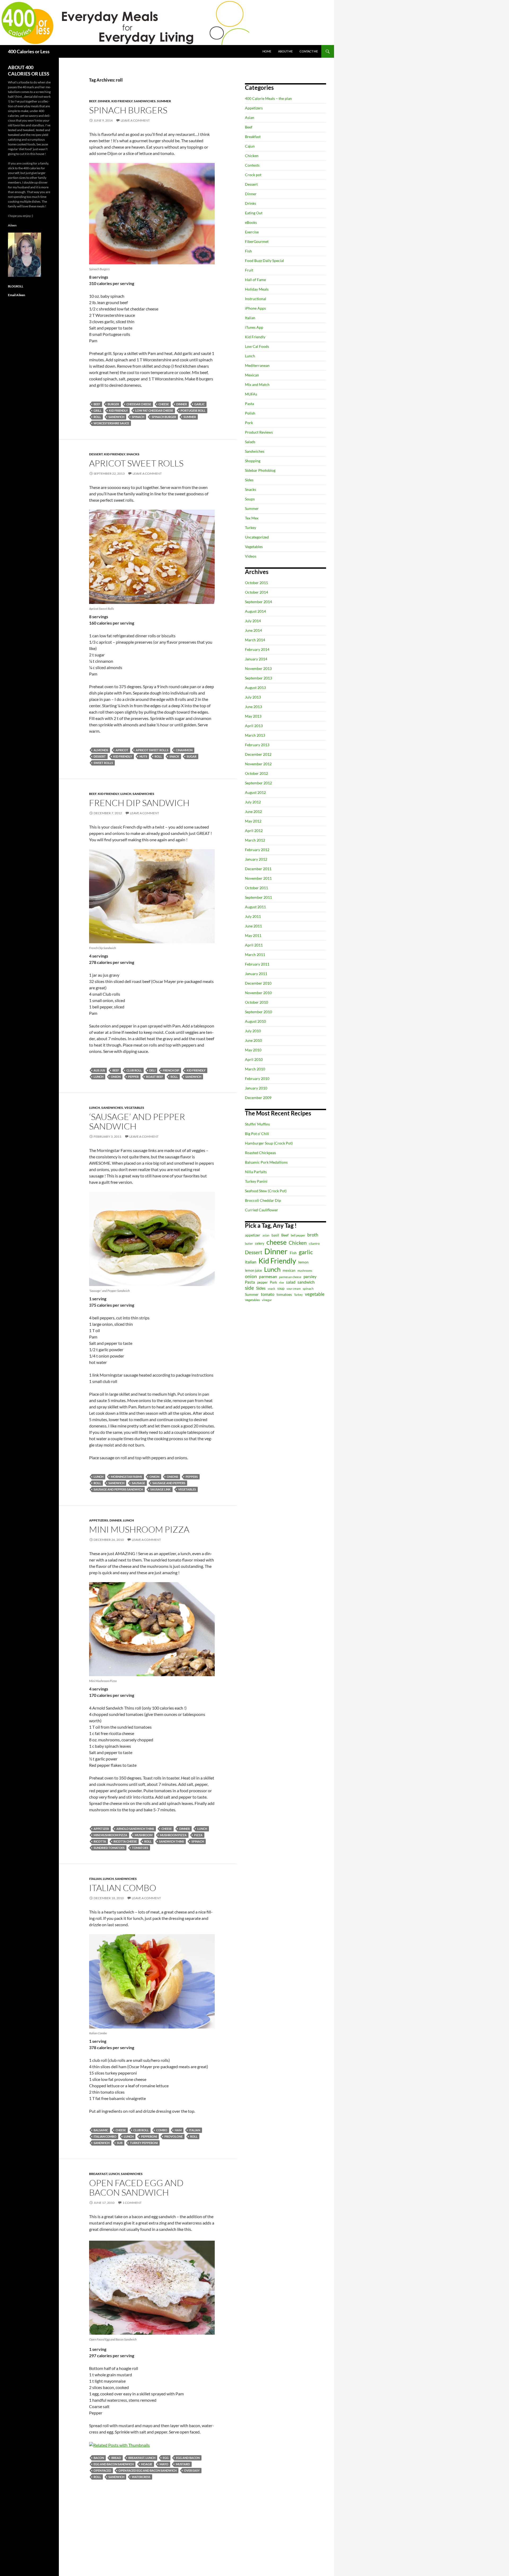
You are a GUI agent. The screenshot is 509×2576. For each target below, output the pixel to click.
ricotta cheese (125, 1841)
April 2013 (254, 726)
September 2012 (258, 783)
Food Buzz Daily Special (264, 261)
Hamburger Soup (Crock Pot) (269, 1143)
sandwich (116, 417)
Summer (164, 101)
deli (152, 1070)
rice (282, 1282)
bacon (99, 2458)
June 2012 (253, 811)
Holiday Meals (257, 289)
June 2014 (253, 630)
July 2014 (253, 621)
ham (178, 2130)
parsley (310, 1277)
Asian (250, 117)
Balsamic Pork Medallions (266, 1162)
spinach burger (164, 417)
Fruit (249, 270)
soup (281, 1289)
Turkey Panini (256, 1181)
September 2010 (258, 1012)
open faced (102, 2470)
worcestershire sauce (111, 423)
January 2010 (256, 1088)
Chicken (252, 156)
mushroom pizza (173, 1835)
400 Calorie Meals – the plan (268, 98)
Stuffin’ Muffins (257, 1124)
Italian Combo (123, 1888)
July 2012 (253, 802)
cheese (164, 404)
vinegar (267, 1300)
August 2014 (255, 611)
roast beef (155, 1077)
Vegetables (134, 1108)
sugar (192, 756)
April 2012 (254, 831)
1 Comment (132, 2203)
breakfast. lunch (142, 2458)
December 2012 (258, 754)
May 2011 (253, 935)
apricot (122, 750)
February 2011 (257, 964)
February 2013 (257, 745)
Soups (250, 499)
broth (313, 1235)
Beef (93, 101)
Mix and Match (257, 384)
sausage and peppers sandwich (118, 1489)
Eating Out (254, 213)
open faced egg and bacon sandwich (148, 2470)
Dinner (104, 101)
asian (266, 1235)
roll (97, 417)
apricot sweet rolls (152, 750)
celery (260, 1243)
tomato (268, 1294)
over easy (192, 2470)
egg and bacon (188, 2458)
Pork (249, 423)
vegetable (315, 1294)
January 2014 (256, 659)
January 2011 (256, 974)
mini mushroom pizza (110, 1835)
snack (174, 756)
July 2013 (253, 697)
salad (291, 1282)
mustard (183, 2464)
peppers (192, 1477)
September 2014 (258, 602)
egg (166, 2458)
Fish (248, 251)
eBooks (251, 222)
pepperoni (149, 2136)
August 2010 (255, 1021)
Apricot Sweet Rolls (136, 463)
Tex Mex (252, 518)
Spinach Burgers (128, 110)
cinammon (184, 750)
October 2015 (256, 583)
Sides (249, 480)
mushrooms (305, 1271)
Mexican (252, 375)
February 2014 (257, 649)
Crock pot (253, 175)
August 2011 (255, 907)
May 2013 (253, 716)
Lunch (126, 794)
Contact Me (309, 51)
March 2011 (255, 955)
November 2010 (258, 993)
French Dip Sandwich (139, 803)
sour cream (294, 1289)
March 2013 (255, 735)
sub (120, 2143)
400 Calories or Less (29, 51)
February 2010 (257, 1078)
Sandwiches (145, 101)
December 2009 (258, 1098)
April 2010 (254, 1059)
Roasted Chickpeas (260, 1153)
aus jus (99, 1070)
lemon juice (253, 1271)
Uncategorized (257, 537)
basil (275, 1235)
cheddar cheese (139, 404)
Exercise (252, 232)
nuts (143, 756)
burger (113, 404)
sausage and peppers (169, 1483)
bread (116, 2458)
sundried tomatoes (109, 1848)
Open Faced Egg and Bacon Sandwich (136, 2188)
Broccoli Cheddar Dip (263, 1200)
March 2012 (255, 840)
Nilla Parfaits (256, 1172)
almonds (101, 750)
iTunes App (254, 327)
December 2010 (258, 983)
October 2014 (256, 592)
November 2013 (258, 668)
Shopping (253, 461)
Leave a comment (135, 120)
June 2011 (253, 926)
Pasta (249, 404)
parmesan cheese (290, 1277)
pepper (133, 1077)
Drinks (251, 203)
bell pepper (298, 1235)
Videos (251, 556)
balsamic (101, 2130)
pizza (198, 1835)
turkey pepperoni (144, 2143)
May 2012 (253, 821)
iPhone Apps (255, 308)
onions (172, 1477)
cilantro (314, 1243)
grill (98, 410)
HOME (267, 51)
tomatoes (140, 1848)
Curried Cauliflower (262, 1210)
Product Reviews (259, 432)
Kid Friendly (122, 101)
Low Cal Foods (257, 346)
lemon (303, 1262)
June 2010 (253, 1040)
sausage (138, 1483)
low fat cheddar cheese (154, 410)
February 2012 (257, 850)
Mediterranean (257, 365)
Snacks (133, 454)
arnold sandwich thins (135, 1829)
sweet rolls (103, 763)
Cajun (250, 146)
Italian (95, 1879)
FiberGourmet (257, 241)
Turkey (251, 528)
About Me (285, 51)
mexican (289, 1271)
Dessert (96, 454)
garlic (199, 404)
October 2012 (256, 773)
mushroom (144, 1835)
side (249, 1288)
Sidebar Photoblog (260, 470)
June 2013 (253, 707)
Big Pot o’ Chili (257, 1134)
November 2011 (258, 878)
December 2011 (258, 869)
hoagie (147, 2464)
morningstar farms (126, 1477)
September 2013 (258, 678)
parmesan (268, 1276)
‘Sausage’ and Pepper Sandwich (137, 1121)
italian (195, 2130)
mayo (164, 2464)
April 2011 (254, 945)
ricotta (100, 1841)
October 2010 (256, 1002)
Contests (252, 165)
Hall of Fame (255, 280)
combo (162, 2130)
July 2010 (253, 1031)
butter (249, 1243)
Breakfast (98, 2174)
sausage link (161, 1489)
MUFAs (251, 394)
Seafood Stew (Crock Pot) (266, 1191)
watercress (141, 2477)
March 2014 (255, 640)
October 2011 (256, 888)
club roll (134, 1070)
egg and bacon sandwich (114, 2464)
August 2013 (255, 688)
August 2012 (255, 792)
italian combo (105, 2136)
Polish (250, 413)
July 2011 (253, 916)
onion (116, 1077)
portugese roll (193, 410)
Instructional (256, 299)
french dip (171, 1070)
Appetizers (99, 1520)
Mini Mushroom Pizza (139, 1529)
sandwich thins (172, 1841)
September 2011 (258, 897)
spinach (138, 417)
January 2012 (256, 859)
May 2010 (253, 1050)
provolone (174, 2136)
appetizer (101, 1829)
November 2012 (258, 764)
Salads (250, 442)
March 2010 (255, 1069)
